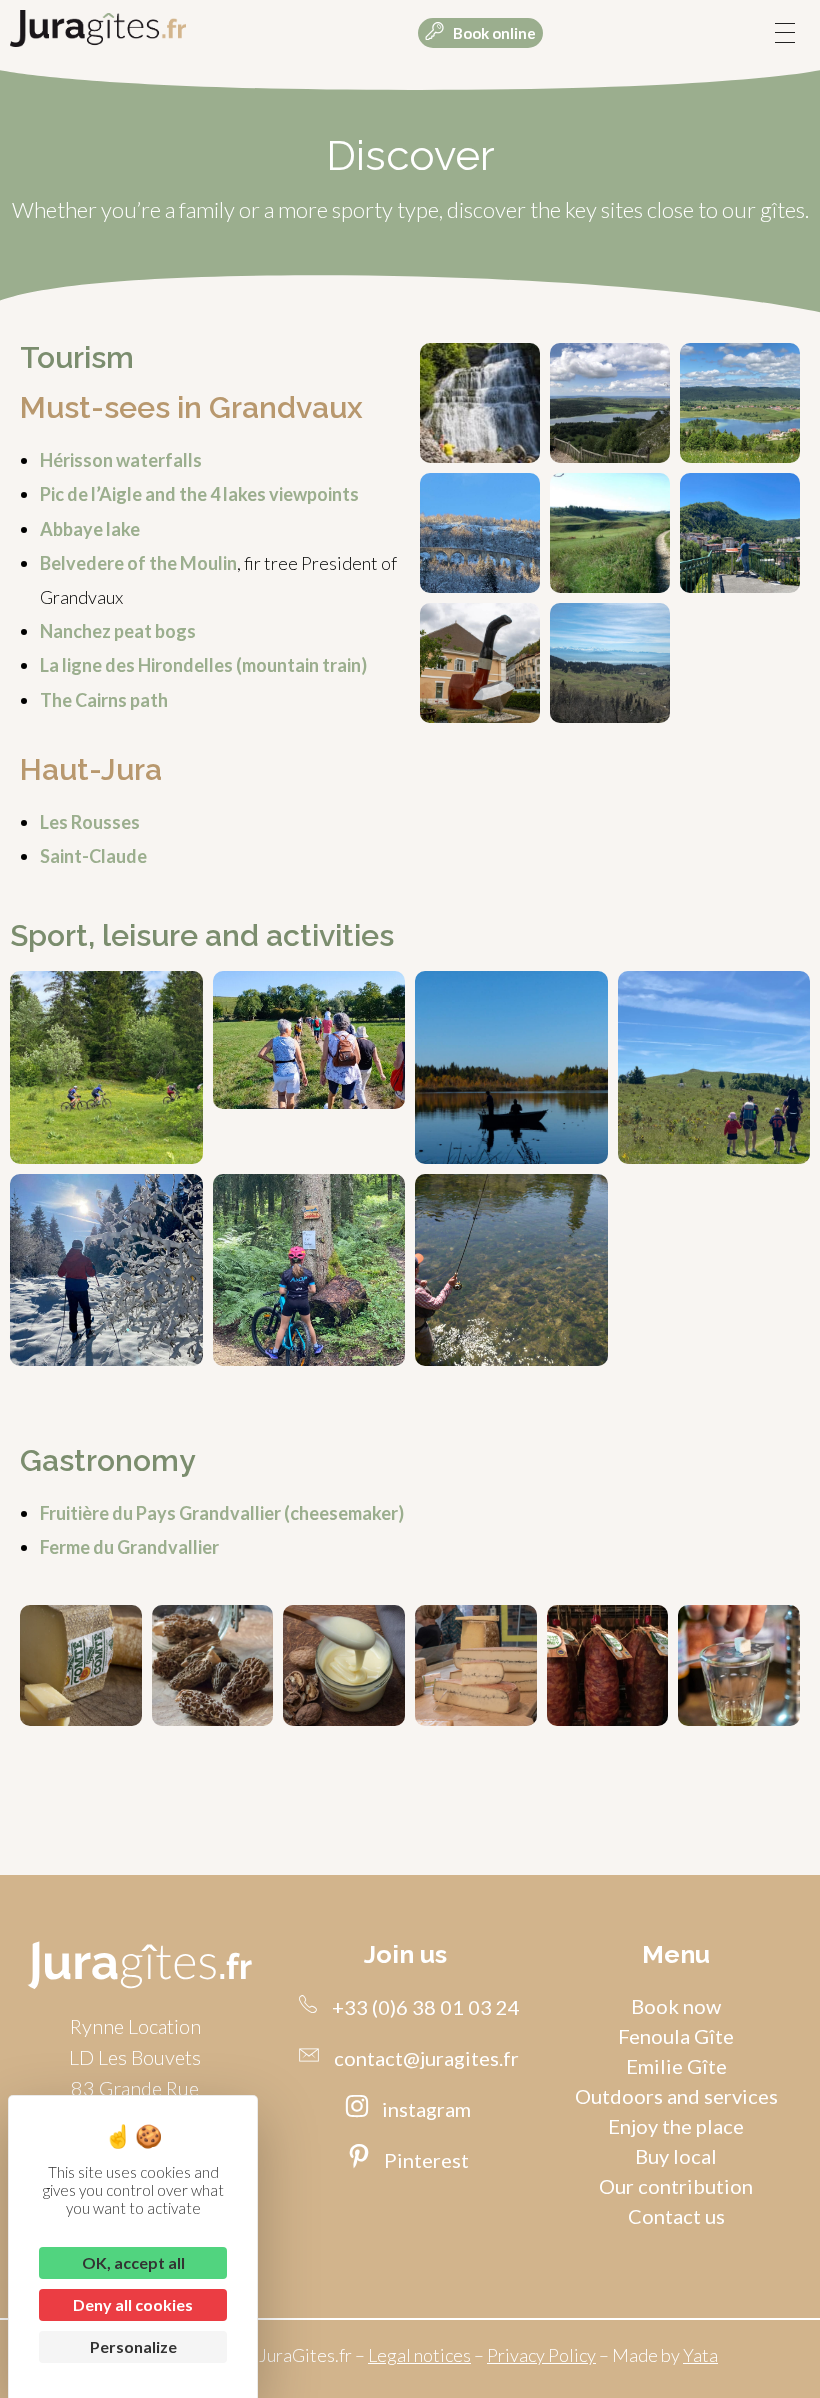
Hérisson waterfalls (121, 460)
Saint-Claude (93, 856)
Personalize (133, 2346)
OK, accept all (133, 2262)
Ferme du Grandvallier (129, 1547)
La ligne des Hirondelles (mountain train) (203, 665)
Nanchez (77, 631)
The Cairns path (104, 700)
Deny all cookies (133, 2304)
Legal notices (419, 2355)
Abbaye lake (90, 529)
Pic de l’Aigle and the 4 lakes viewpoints (199, 494)
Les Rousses (90, 822)
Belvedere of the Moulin (138, 563)
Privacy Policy (541, 2355)
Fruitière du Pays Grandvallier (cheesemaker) (222, 1513)
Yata (700, 2355)
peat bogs (155, 631)
